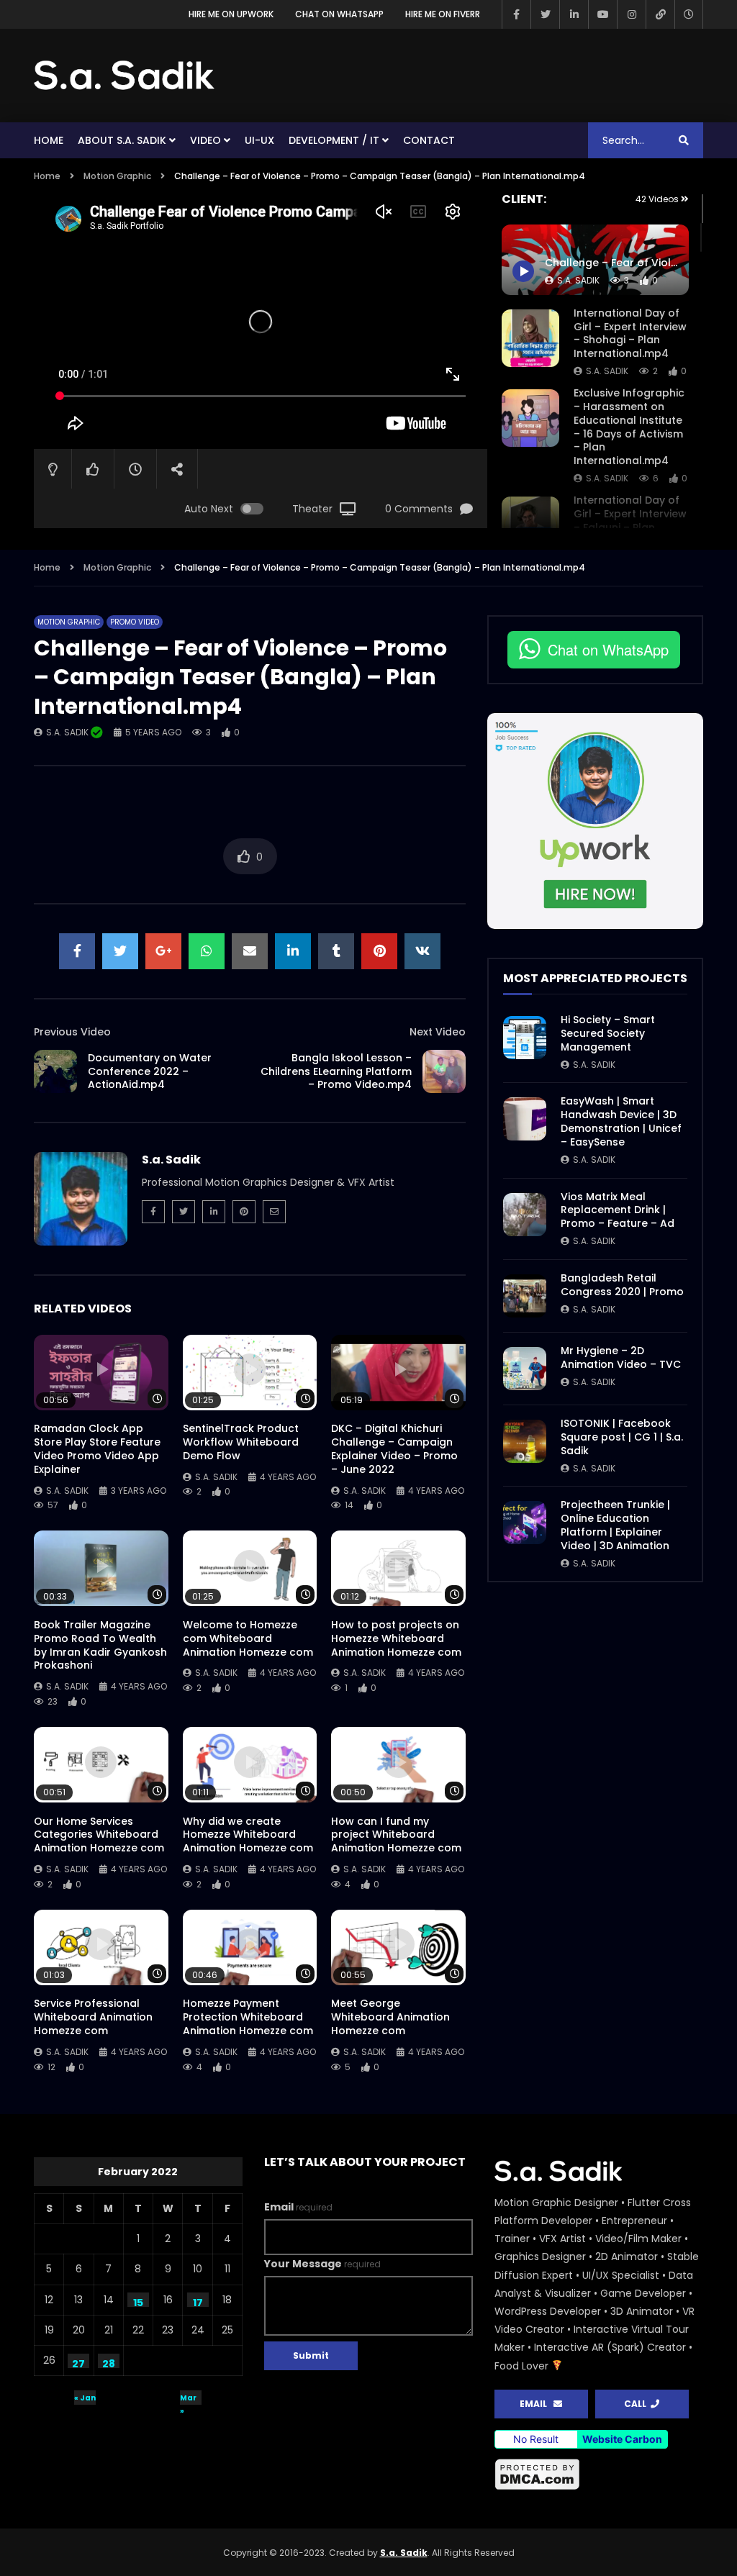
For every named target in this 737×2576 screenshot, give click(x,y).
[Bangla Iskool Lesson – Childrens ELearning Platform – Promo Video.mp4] (444, 1071)
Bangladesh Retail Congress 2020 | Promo (622, 1285)
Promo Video (135, 622)
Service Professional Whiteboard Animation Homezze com (93, 2017)
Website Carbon (622, 2439)
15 (138, 2301)
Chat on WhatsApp (339, 14)
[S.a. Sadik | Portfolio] (125, 76)
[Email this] (250, 951)
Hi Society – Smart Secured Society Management (608, 1033)
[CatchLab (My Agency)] (660, 14)
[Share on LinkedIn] (293, 951)
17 (198, 2301)
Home (49, 140)
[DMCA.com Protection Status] (599, 2475)
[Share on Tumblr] (336, 951)
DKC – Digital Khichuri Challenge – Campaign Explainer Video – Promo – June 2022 (394, 1449)
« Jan (85, 2398)
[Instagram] (631, 14)
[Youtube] (602, 14)
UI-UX (259, 140)
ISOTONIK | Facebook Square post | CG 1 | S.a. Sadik (622, 1437)
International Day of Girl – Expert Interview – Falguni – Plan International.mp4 (630, 521)
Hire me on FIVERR (443, 14)
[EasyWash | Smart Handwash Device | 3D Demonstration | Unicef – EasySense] (525, 1119)
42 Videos (658, 199)
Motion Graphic (117, 176)
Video (205, 140)
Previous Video (72, 1032)
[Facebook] (516, 14)
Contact (429, 140)
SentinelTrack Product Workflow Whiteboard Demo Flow (241, 1442)
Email (298, 2207)
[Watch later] (689, 14)
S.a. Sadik (607, 371)
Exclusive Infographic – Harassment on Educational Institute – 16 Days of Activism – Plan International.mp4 (629, 427)
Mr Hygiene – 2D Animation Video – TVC (621, 1357)
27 (78, 2362)
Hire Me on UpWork (231, 14)
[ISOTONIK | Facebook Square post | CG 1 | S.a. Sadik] (525, 1441)
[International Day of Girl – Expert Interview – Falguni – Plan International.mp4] (530, 525)
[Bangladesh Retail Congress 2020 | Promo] (525, 1296)
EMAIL (537, 2404)
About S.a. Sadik (122, 140)
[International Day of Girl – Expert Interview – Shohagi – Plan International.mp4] (530, 338)
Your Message (322, 2264)
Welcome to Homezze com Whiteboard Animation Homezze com (248, 1638)
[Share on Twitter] (120, 951)
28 (109, 2362)
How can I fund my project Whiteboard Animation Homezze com (396, 1835)
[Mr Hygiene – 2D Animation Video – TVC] (525, 1369)
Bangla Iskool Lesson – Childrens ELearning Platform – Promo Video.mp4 (336, 1071)
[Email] (274, 1212)
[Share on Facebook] (77, 951)
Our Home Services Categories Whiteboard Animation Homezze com (99, 1835)
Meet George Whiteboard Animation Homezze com (390, 2017)
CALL (637, 2404)
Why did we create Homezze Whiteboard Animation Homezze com (248, 1835)
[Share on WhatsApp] (207, 951)
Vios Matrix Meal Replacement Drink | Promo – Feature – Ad (618, 1210)
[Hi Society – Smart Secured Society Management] (525, 1038)
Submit (311, 2355)
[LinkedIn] (574, 14)
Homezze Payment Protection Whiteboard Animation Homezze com (248, 2017)
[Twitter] (545, 14)
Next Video (438, 1032)
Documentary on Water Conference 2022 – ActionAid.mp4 (150, 1071)
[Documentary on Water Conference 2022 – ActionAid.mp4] (55, 1071)
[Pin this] (379, 951)
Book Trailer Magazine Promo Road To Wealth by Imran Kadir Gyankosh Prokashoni (100, 1645)
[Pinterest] (244, 1212)
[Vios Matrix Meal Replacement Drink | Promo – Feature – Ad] (525, 1215)
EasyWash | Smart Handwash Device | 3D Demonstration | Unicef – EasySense (621, 1121)
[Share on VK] (422, 951)
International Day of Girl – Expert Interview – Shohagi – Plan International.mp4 (630, 334)
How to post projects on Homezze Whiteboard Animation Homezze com (396, 1638)
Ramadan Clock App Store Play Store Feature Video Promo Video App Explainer (97, 1449)
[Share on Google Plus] (163, 951)
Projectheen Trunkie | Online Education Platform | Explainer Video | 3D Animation (615, 1525)
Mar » (188, 2399)
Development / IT (334, 140)
